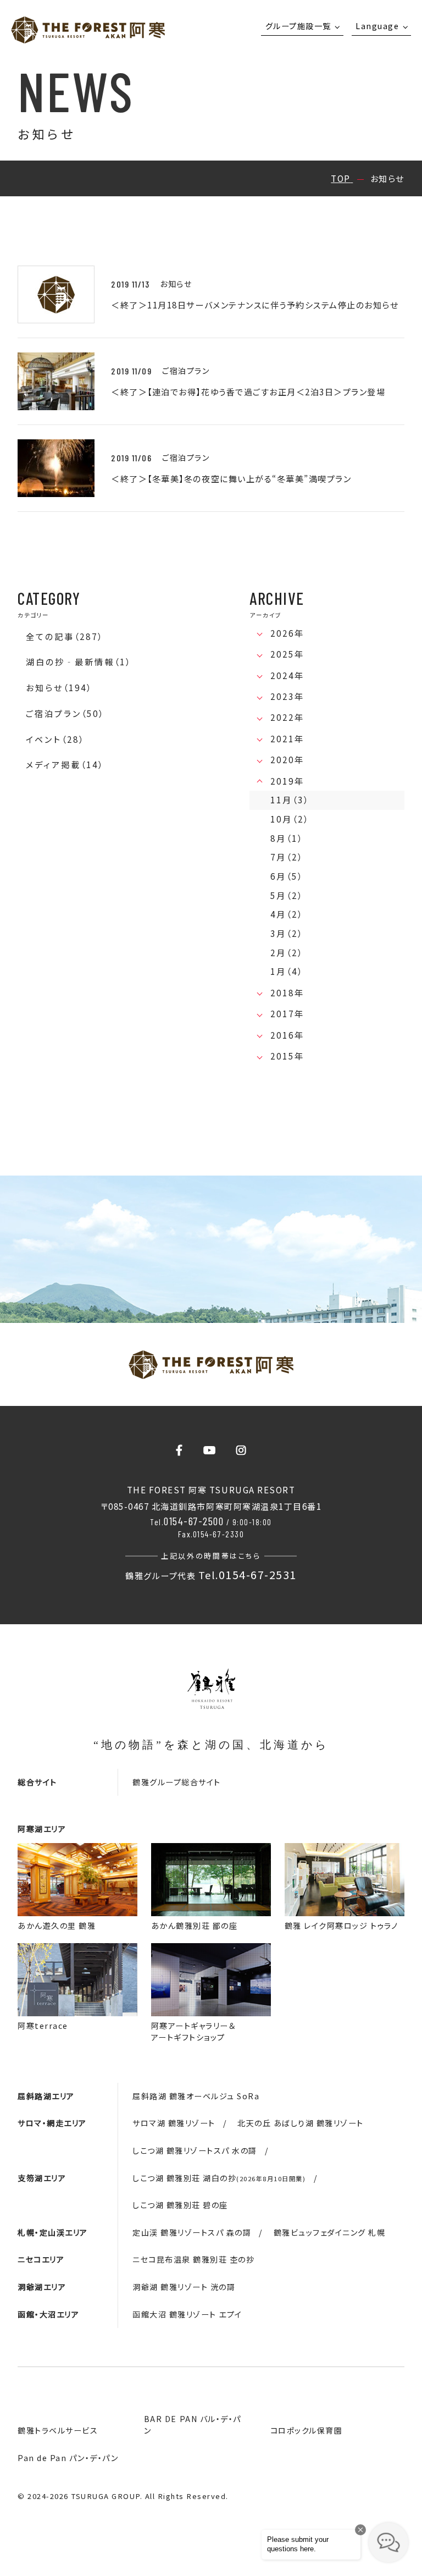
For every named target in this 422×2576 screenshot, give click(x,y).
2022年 (287, 717)
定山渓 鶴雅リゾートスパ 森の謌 (192, 2232)
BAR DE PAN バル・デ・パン (193, 2425)
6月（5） (287, 876)
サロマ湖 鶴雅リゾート (174, 2123)
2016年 (287, 1035)
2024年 (287, 675)
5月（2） (287, 895)
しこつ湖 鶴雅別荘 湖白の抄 (219, 2178)
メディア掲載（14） (65, 765)
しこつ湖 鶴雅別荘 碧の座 (180, 2205)
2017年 (287, 1014)
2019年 (287, 781)
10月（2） (290, 819)
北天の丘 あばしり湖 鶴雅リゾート (301, 2123)
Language (377, 26)
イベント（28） (55, 739)
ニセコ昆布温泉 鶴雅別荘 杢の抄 (193, 2259)
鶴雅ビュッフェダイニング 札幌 (330, 2232)
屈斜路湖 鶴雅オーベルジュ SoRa (196, 2096)
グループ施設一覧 (298, 26)
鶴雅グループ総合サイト (177, 1782)
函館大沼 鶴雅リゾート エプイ (187, 2314)
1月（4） (287, 971)
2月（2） (287, 953)
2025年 (287, 654)
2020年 (287, 760)
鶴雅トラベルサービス (58, 2430)
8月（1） (287, 838)
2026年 (287, 633)
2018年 (287, 993)
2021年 (287, 739)
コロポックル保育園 (307, 2430)
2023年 (287, 696)
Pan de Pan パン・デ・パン (68, 2458)
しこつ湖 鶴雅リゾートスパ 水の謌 (195, 2150)
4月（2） (287, 914)
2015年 (287, 1056)
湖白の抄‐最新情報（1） (79, 662)
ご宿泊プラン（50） (65, 713)
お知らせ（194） (59, 688)
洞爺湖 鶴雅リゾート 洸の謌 (184, 2287)
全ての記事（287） (65, 636)
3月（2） (287, 933)
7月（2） (287, 857)
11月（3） (290, 800)
